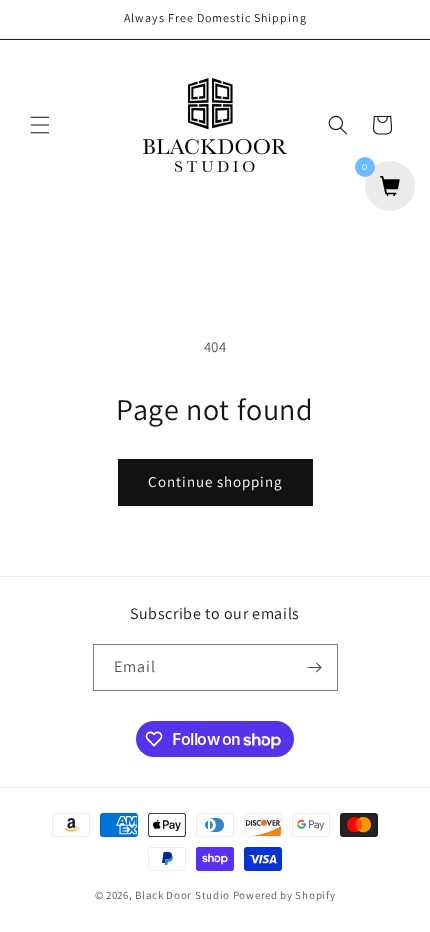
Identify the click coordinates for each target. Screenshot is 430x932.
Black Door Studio (182, 895)
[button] (40, 125)
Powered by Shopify (284, 895)
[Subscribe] (315, 667)
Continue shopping (215, 481)
